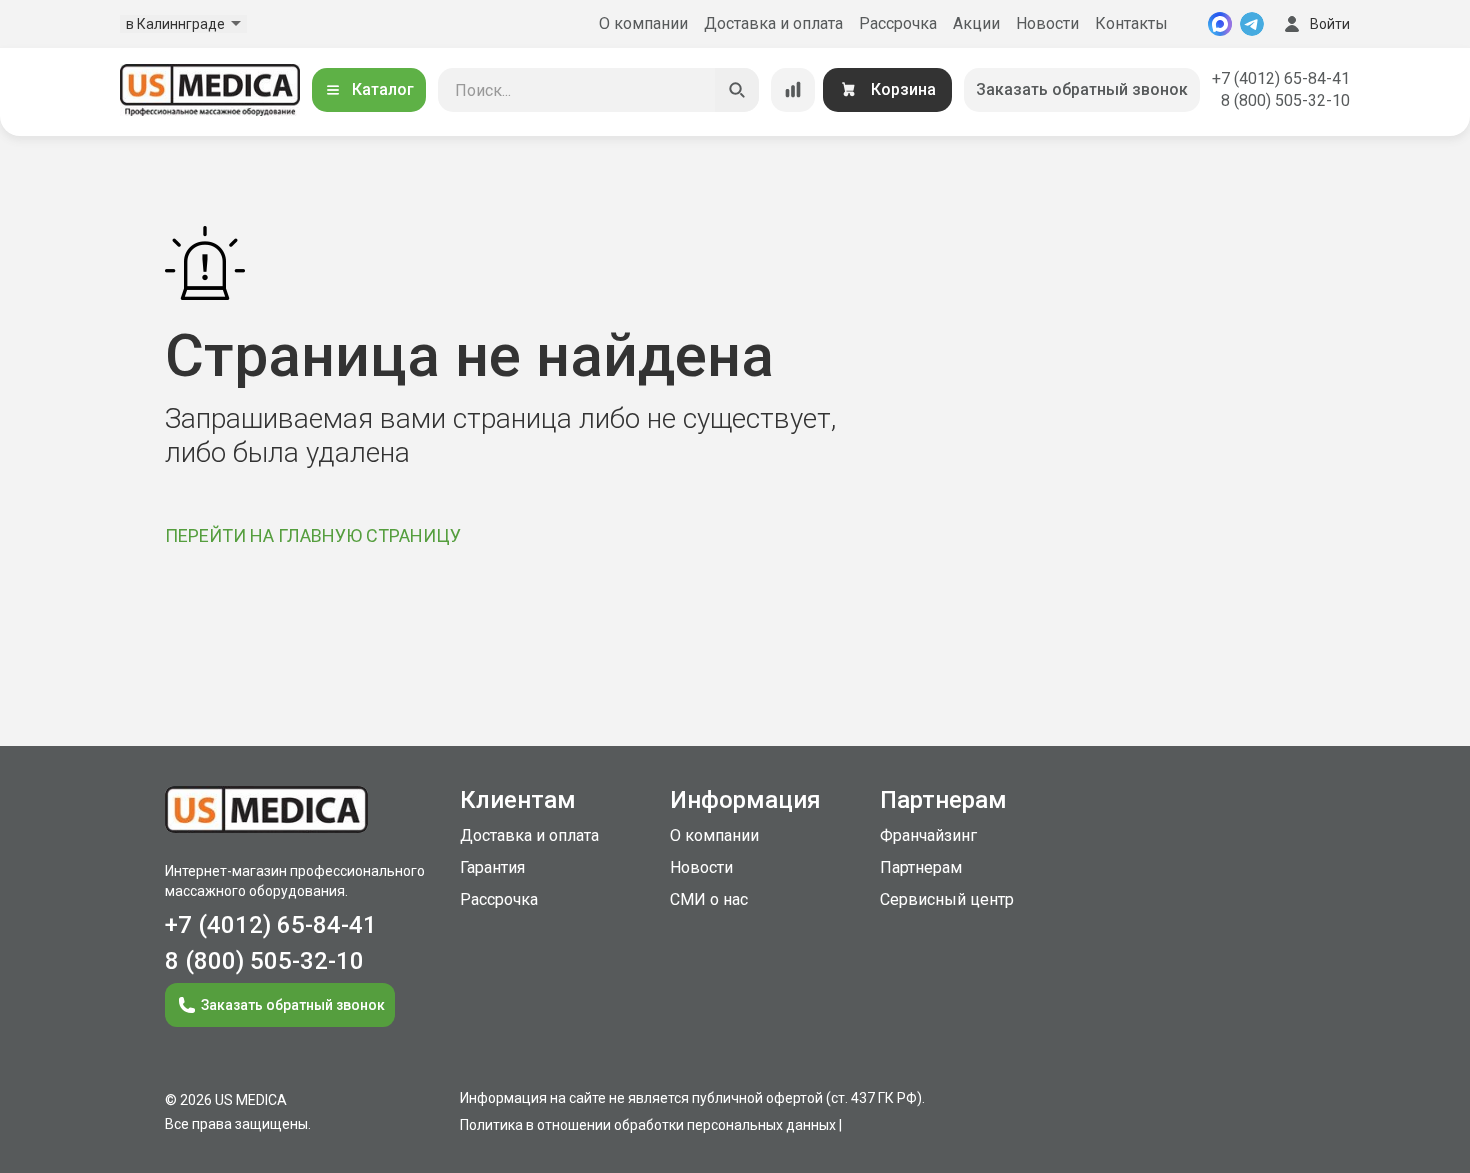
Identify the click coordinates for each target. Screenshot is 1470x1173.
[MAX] (1220, 24)
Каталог (383, 89)
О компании (643, 23)
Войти (1330, 24)
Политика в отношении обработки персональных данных (648, 1125)
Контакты (1131, 23)
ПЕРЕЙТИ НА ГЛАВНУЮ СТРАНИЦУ (313, 535)
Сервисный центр (947, 899)
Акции (976, 23)
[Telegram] (1252, 24)
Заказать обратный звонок (1082, 89)
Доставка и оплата (773, 23)
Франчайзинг (928, 835)
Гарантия (492, 867)
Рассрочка (898, 23)
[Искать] (737, 90)
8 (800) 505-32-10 (1285, 100)
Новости (1047, 23)
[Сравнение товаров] (793, 90)
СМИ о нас (709, 899)
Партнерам (921, 867)
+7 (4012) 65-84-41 (1281, 78)
